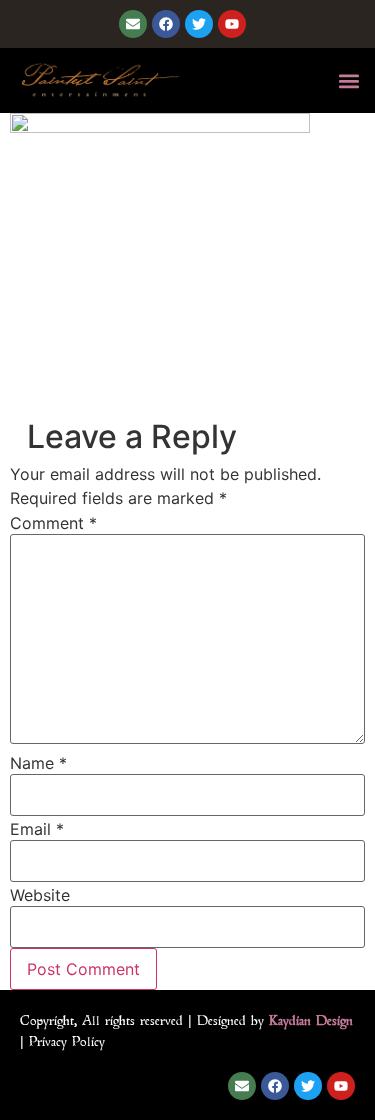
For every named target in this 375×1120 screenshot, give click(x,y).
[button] (348, 80)
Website (40, 895)
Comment (53, 523)
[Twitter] (199, 24)
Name (38, 763)
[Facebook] (166, 24)
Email (37, 829)
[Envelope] (133, 24)
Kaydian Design (311, 1020)
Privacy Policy (67, 1041)
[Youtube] (232, 24)
